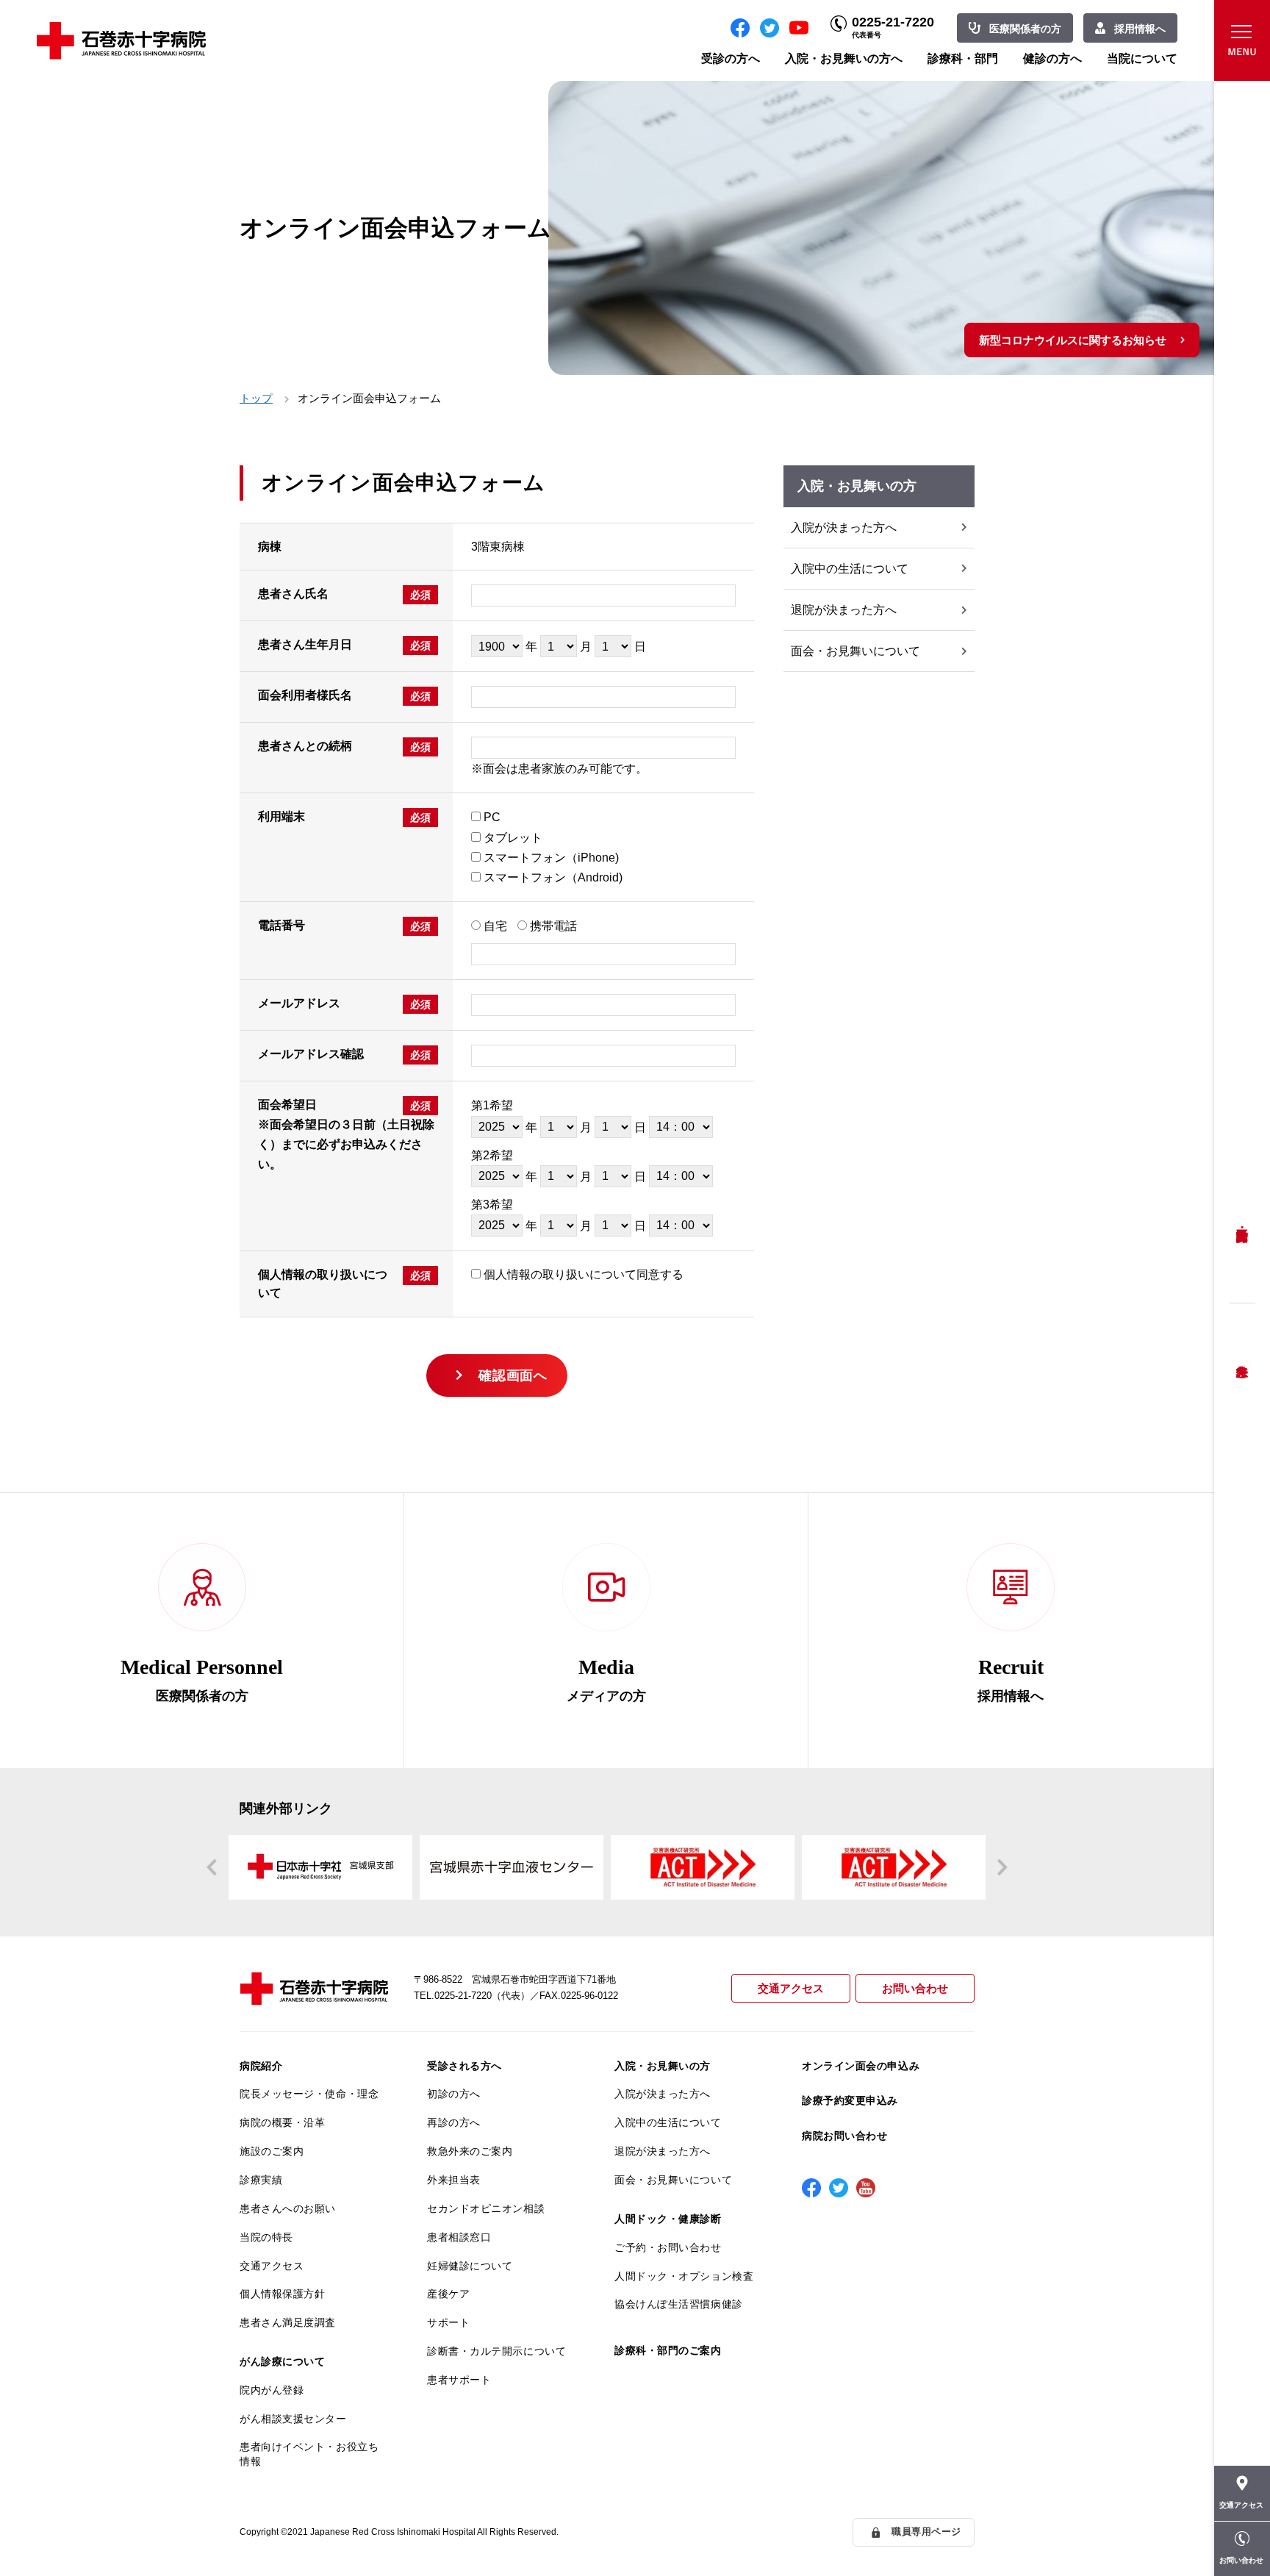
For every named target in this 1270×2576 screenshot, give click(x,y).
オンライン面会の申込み (861, 2066)
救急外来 (1242, 1353)
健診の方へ (1052, 58)
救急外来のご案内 (470, 2151)
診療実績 (261, 2180)
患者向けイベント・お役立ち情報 (309, 2454)
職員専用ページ (926, 2532)
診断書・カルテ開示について (496, 2351)
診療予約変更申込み (850, 2100)
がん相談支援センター (293, 2419)
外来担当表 (454, 2180)
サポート (448, 2322)
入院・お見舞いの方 (663, 2066)
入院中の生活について (850, 569)
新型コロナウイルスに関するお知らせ (1073, 340)
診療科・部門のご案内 (668, 2350)
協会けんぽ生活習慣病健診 (679, 2304)
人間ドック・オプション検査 (684, 2276)
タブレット (513, 838)
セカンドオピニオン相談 (486, 2208)
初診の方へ (454, 2094)
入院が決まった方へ (844, 527)
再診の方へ (454, 2122)
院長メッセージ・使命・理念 (309, 2094)
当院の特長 (266, 2237)
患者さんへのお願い (288, 2208)
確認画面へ (513, 1375)
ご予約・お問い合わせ (668, 2247)
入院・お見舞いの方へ (844, 58)
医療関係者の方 (1025, 29)
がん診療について (282, 2361)
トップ (256, 398)
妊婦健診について (470, 2266)
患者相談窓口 (459, 2237)
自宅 (495, 926)
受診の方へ (731, 58)
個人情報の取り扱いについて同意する (584, 1274)
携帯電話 (553, 926)
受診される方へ (464, 2066)
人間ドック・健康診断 (668, 2219)
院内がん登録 (272, 2390)
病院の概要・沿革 (282, 2122)
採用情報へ (1140, 29)
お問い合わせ (915, 1988)
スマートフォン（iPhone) (551, 858)
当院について (1142, 58)
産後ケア (448, 2294)
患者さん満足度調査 (288, 2322)
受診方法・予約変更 (1242, 1224)
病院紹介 (261, 2066)
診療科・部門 (963, 58)
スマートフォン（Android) (553, 877)
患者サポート (459, 2380)
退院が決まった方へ (844, 610)
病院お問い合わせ (844, 2136)
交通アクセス (791, 1988)
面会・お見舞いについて (855, 651)
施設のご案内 (272, 2151)
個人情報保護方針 (282, 2294)
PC (492, 817)
